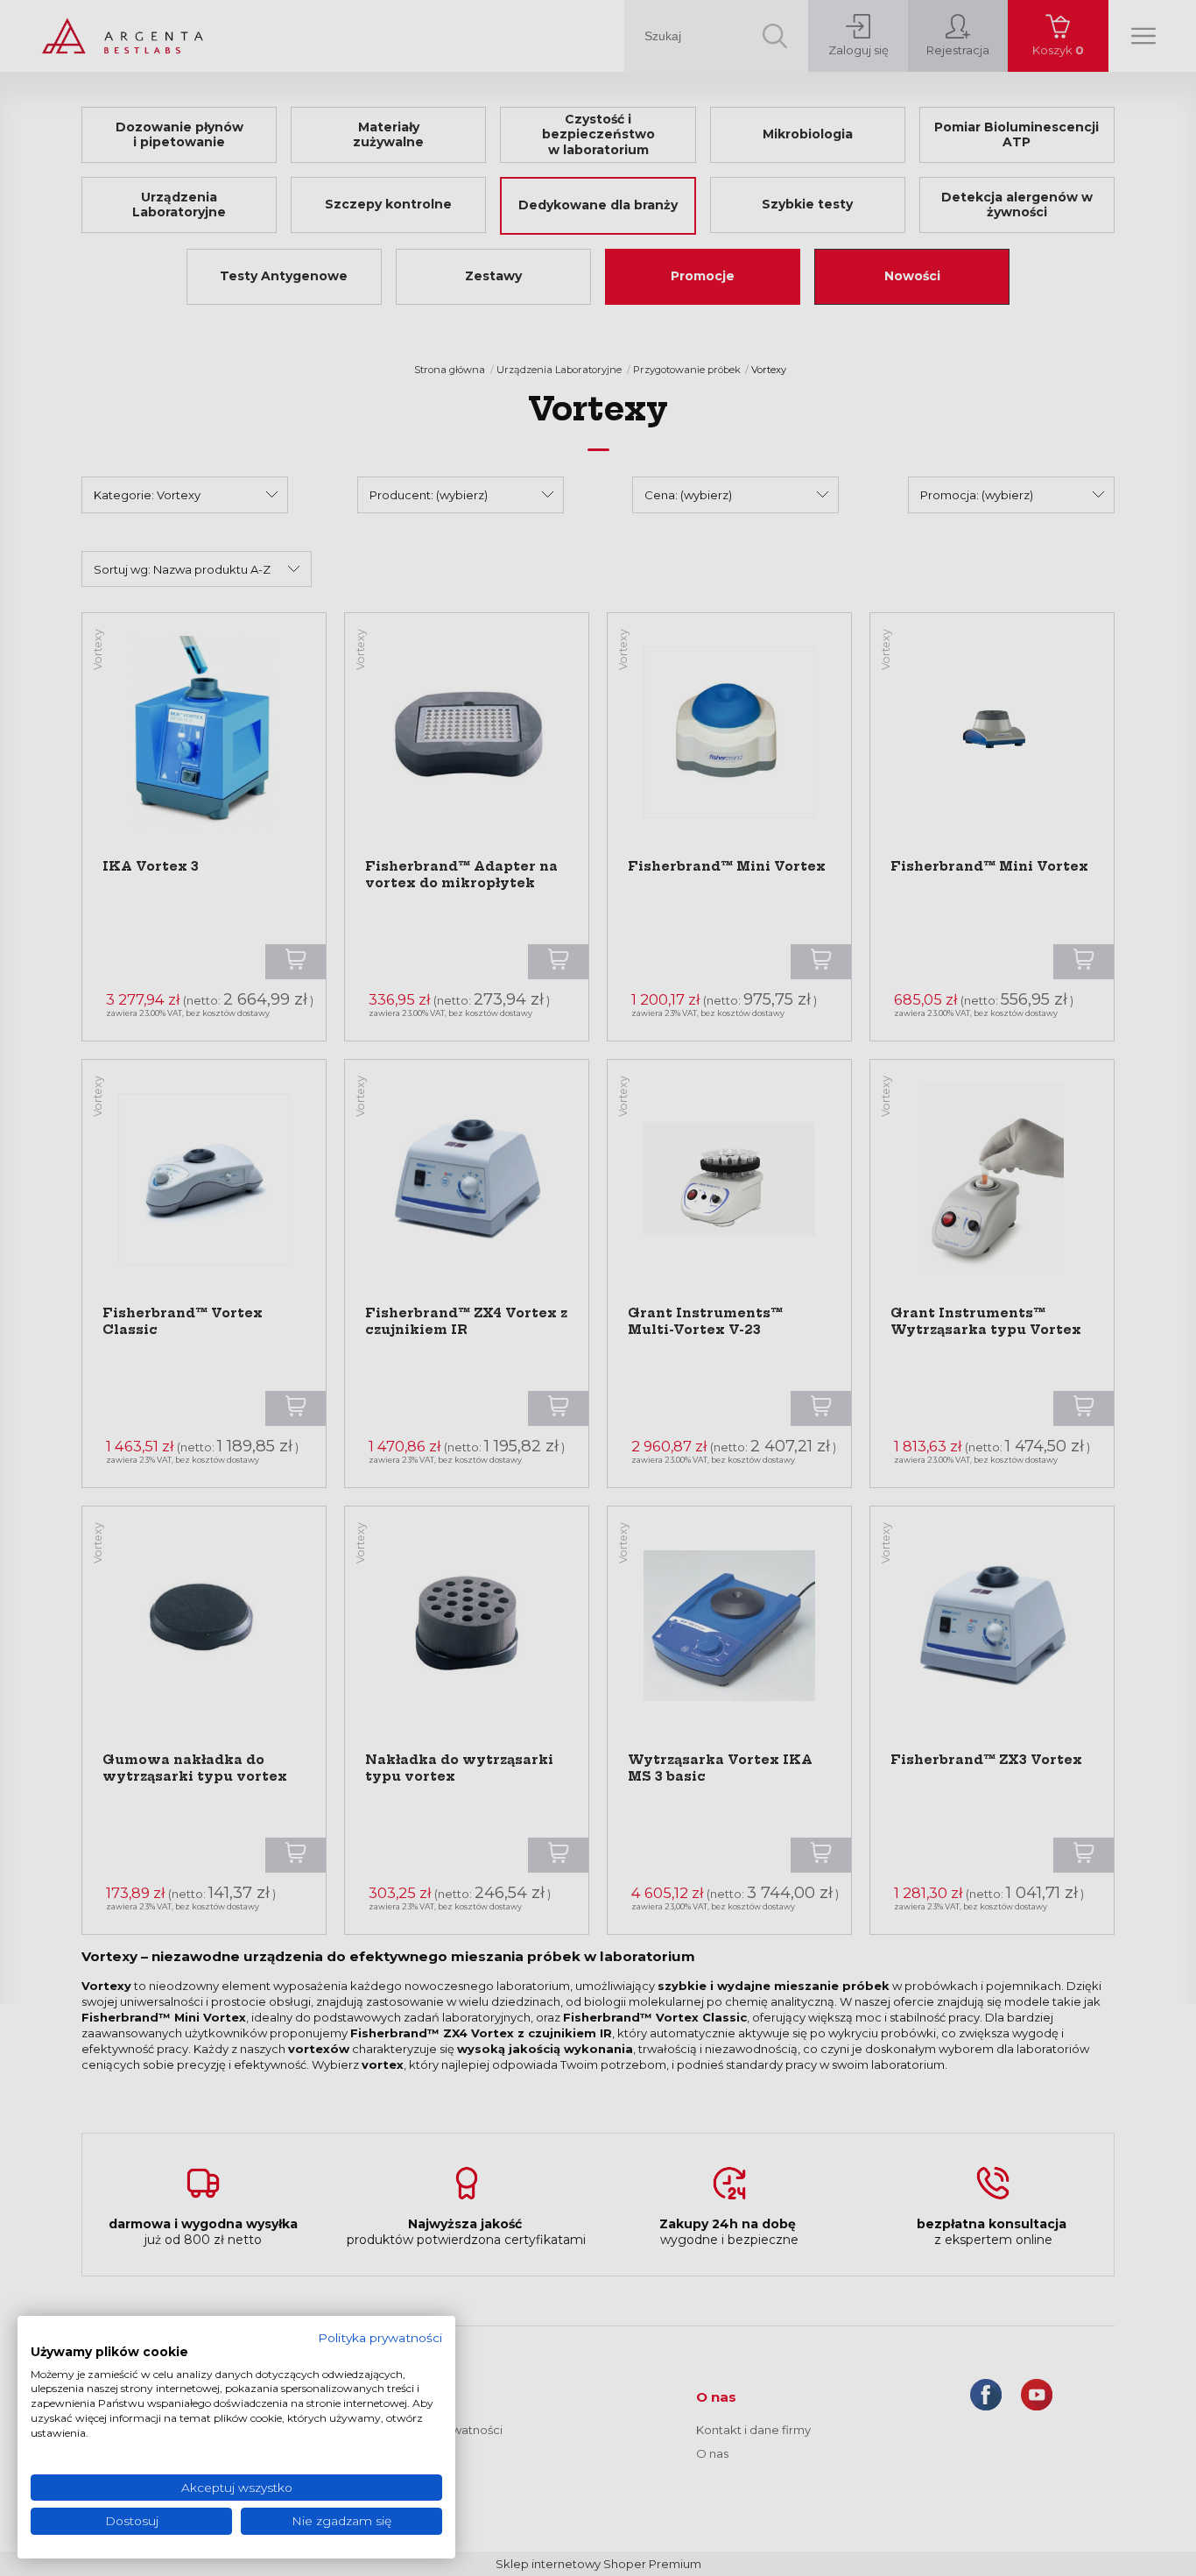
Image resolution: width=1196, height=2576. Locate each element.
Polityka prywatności (380, 2338)
